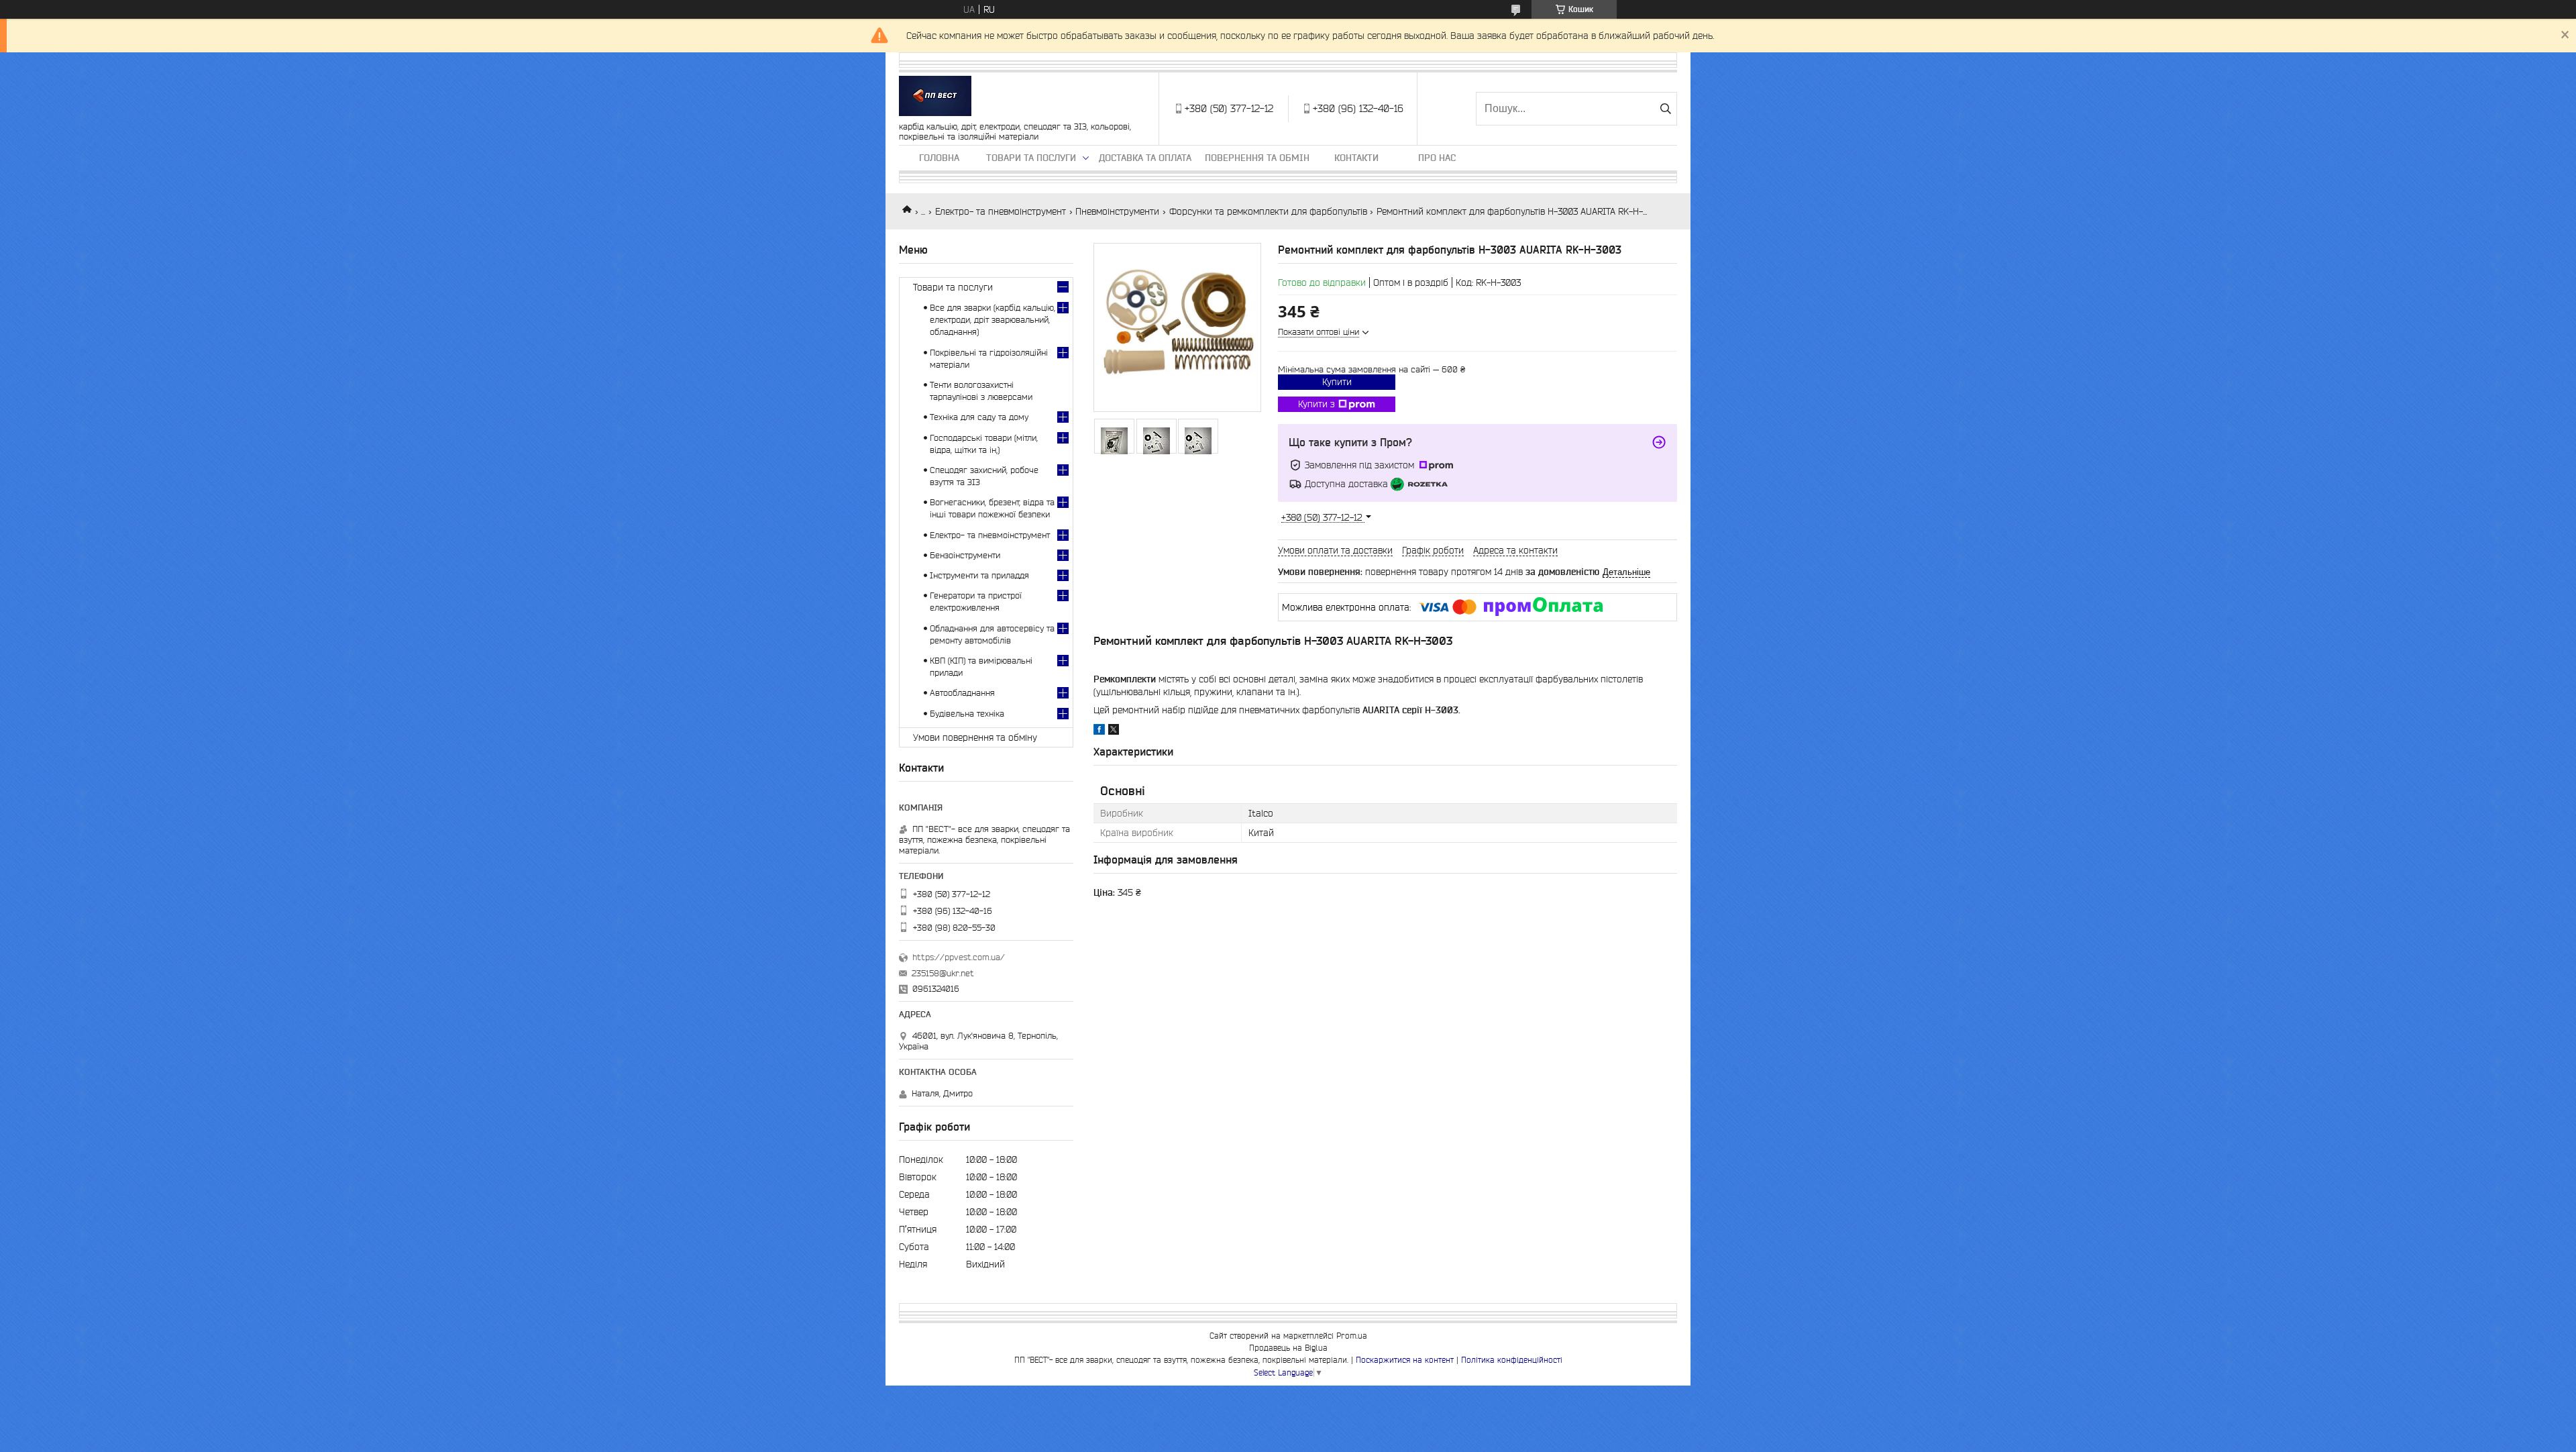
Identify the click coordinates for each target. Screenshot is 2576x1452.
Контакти (1356, 158)
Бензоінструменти (965, 555)
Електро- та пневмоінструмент (1001, 211)
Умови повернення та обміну (975, 737)
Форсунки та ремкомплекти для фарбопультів (1268, 211)
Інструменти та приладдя (979, 575)
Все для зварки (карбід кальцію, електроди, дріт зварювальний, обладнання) (992, 320)
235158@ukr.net (943, 973)
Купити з (1317, 404)
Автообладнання (962, 693)
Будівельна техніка (967, 714)
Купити (1337, 382)
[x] (1114, 731)
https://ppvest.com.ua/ (959, 957)
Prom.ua (1352, 1336)
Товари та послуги (1031, 158)
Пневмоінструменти (1117, 211)
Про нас (1437, 158)
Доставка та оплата (1145, 158)
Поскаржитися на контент (1405, 1360)
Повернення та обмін (1257, 158)
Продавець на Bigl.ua (1288, 1348)
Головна (939, 158)
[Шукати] (1665, 109)
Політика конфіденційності (1512, 1360)
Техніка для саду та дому (979, 417)
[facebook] (1099, 731)
